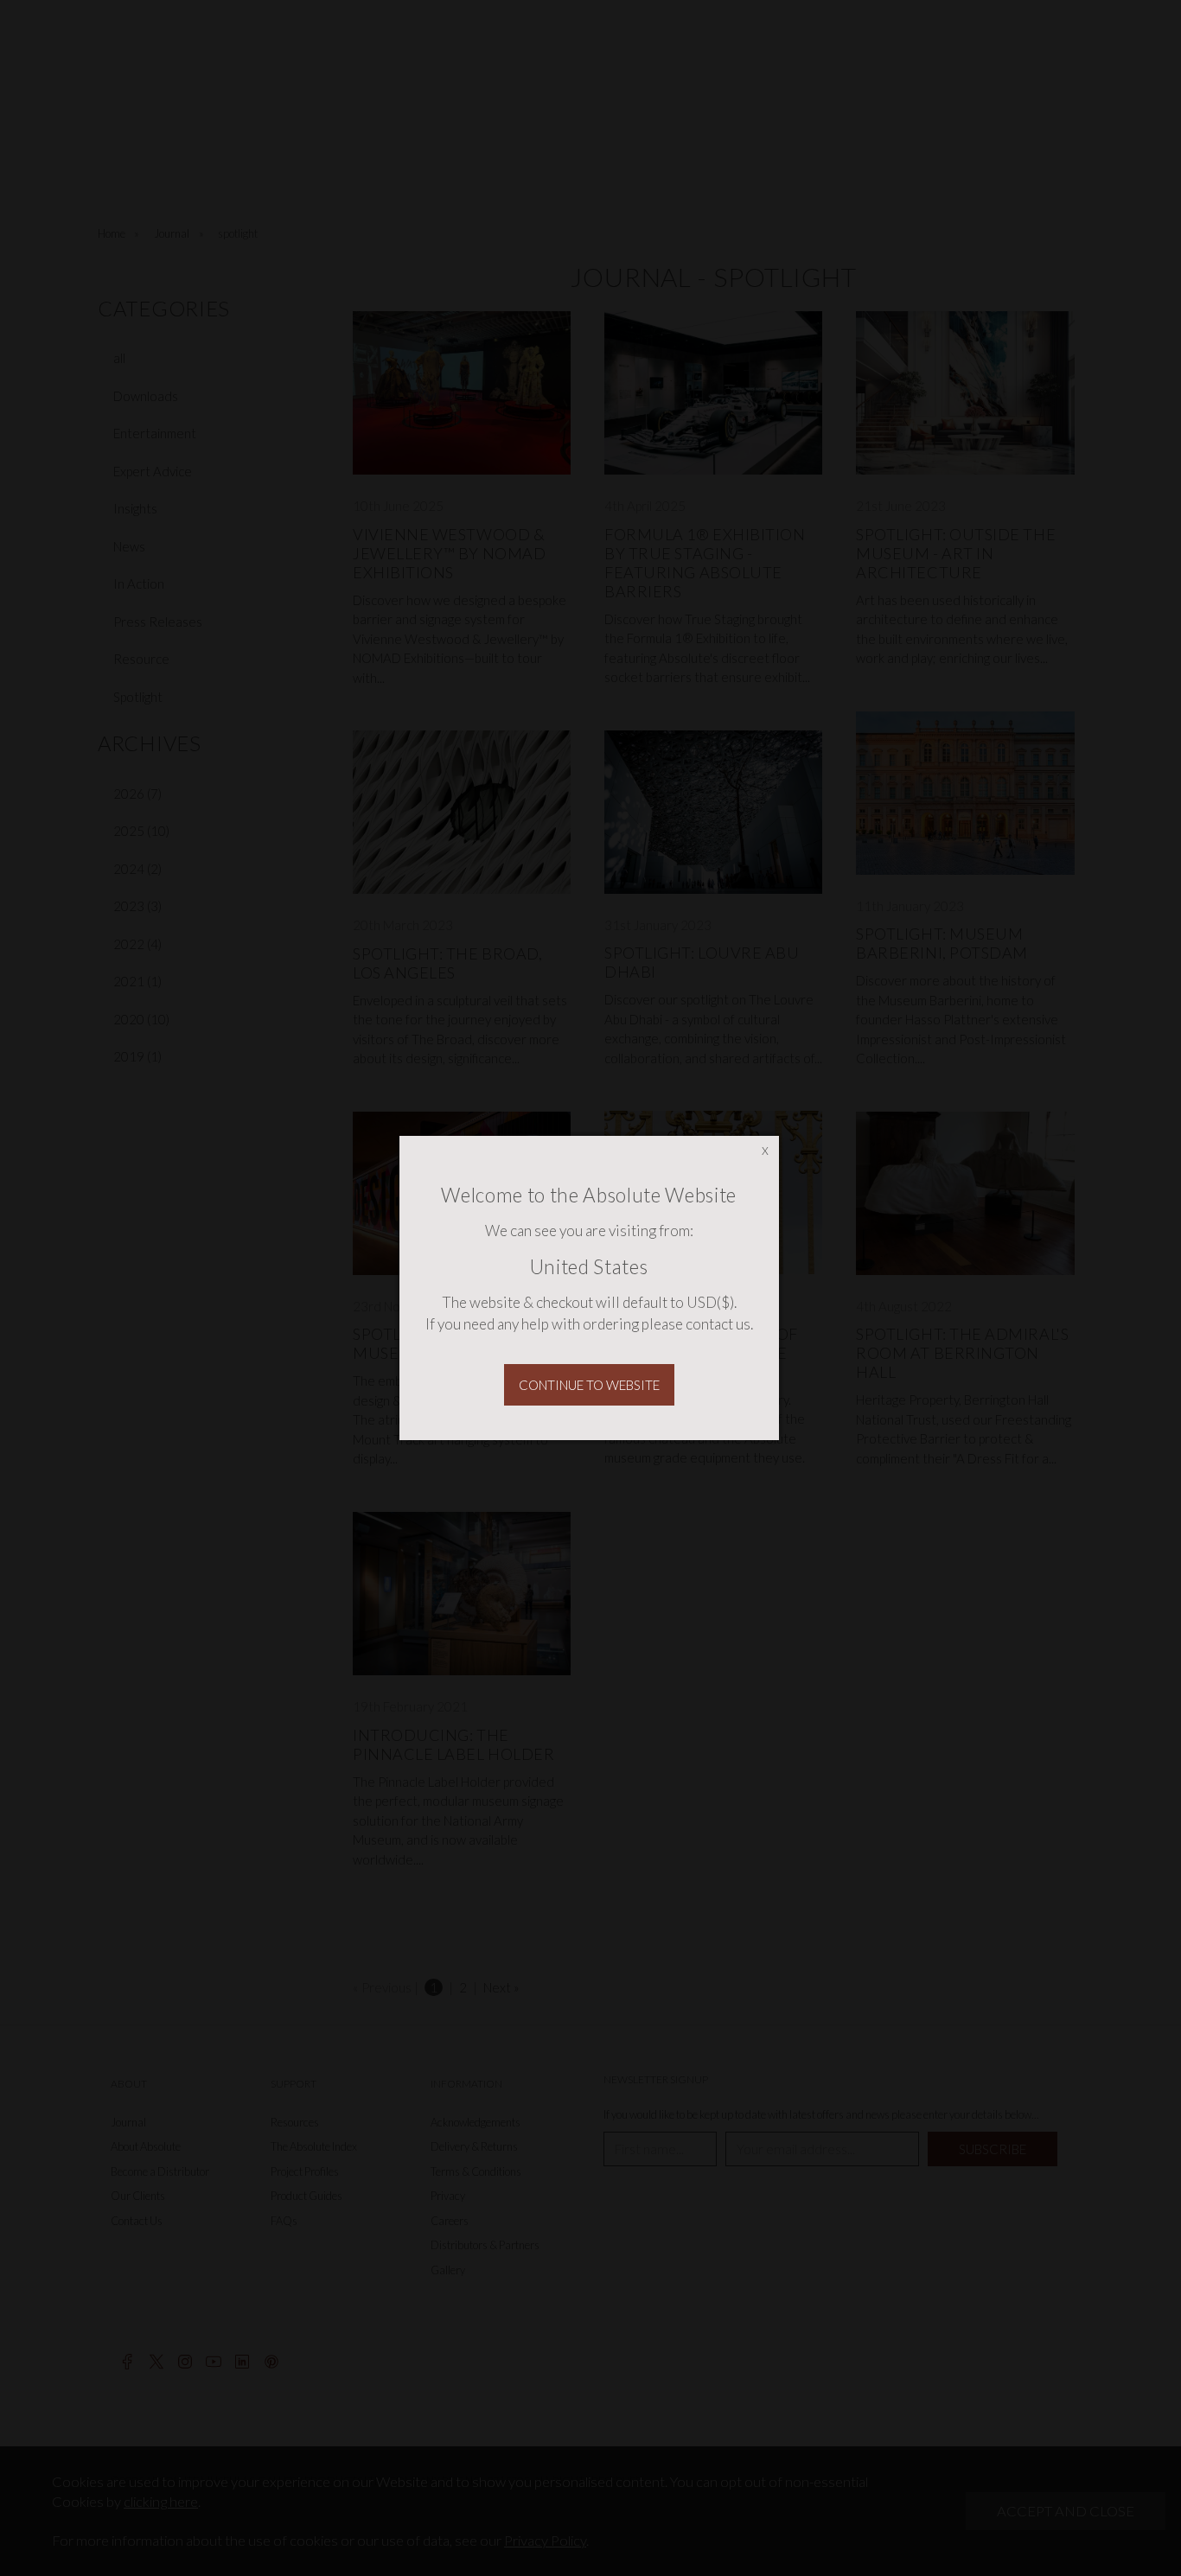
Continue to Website (589, 1385)
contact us (718, 1324)
